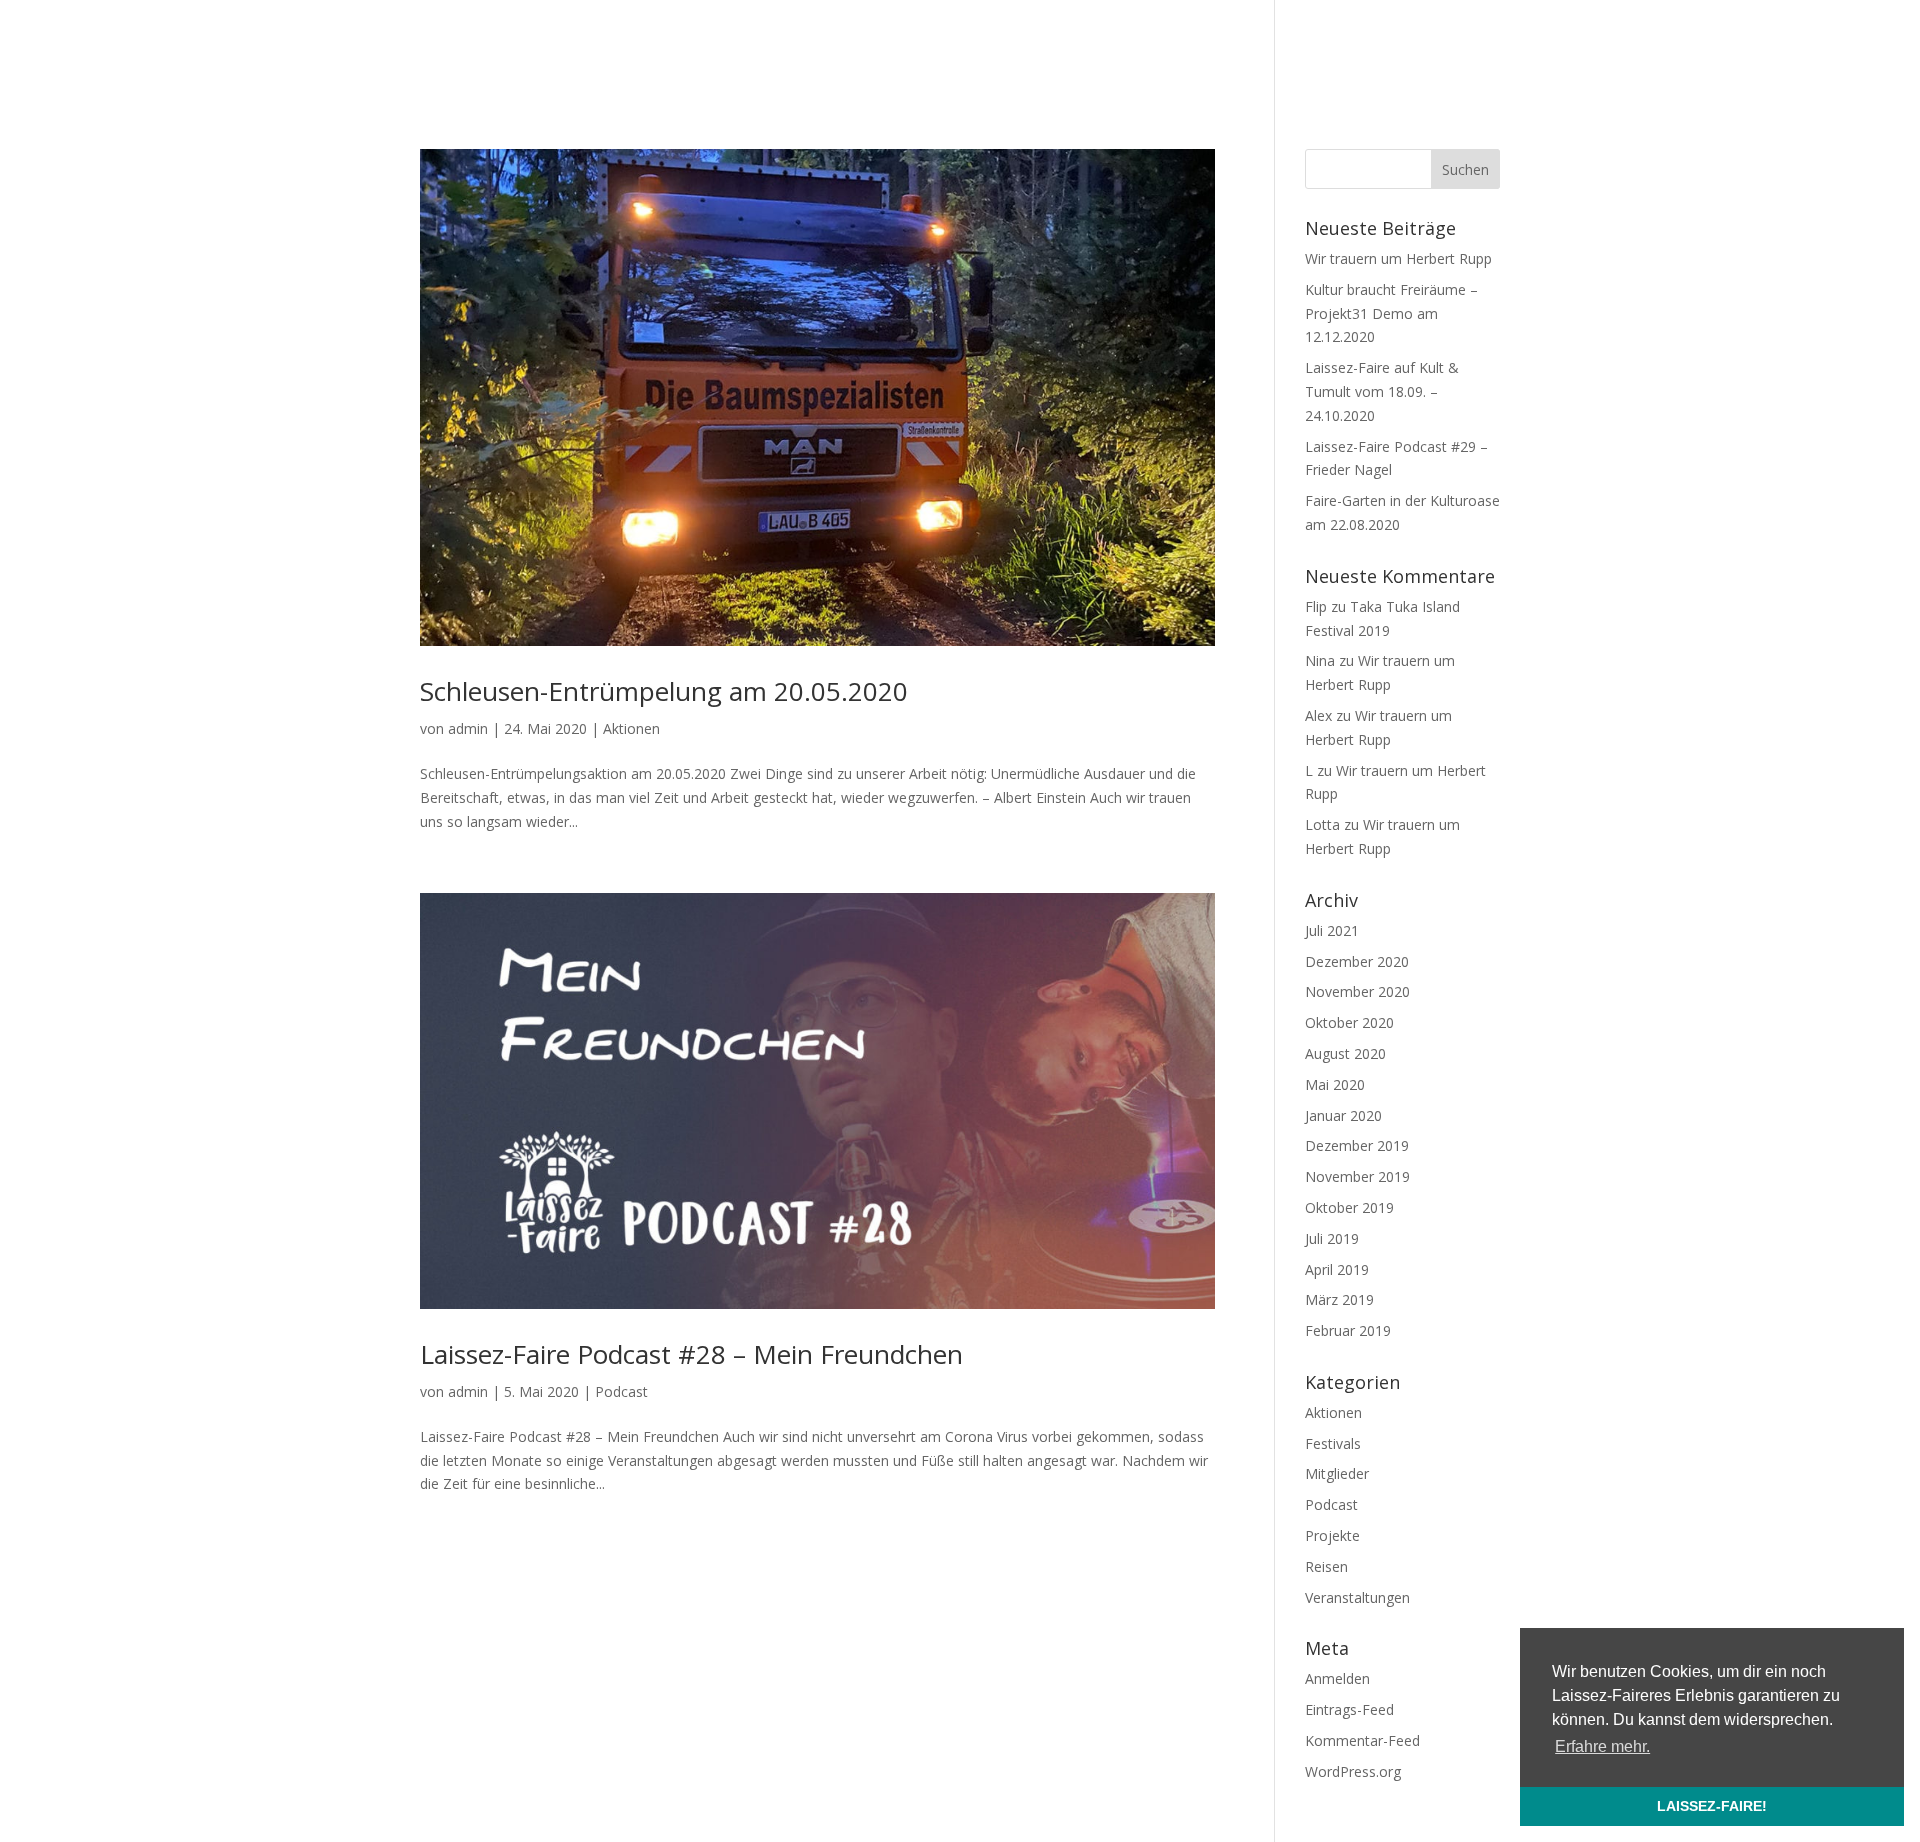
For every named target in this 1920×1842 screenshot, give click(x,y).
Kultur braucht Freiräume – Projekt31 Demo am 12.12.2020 (1391, 313)
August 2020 (1345, 1053)
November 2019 (1357, 1176)
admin (468, 728)
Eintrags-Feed (1349, 1709)
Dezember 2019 (1357, 1145)
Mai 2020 (1335, 1084)
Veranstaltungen (1357, 1597)
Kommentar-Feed (1362, 1740)
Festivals (1333, 1443)
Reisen (1326, 1566)
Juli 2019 (1332, 1238)
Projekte (1332, 1535)
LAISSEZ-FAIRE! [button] (1712, 1806)
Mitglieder (1337, 1473)
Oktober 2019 (1349, 1207)
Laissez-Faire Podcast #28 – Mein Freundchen (691, 1354)
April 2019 (1337, 1269)
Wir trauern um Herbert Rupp (1398, 258)
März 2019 (1339, 1299)
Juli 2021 (1332, 930)
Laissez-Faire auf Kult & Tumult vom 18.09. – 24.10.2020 (1382, 391)
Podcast (621, 1391)
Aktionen (631, 728)
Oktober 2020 (1349, 1022)
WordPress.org (1353, 1771)
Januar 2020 (1343, 1115)
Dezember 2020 (1357, 961)
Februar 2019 (1348, 1330)
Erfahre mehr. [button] (1602, 1746)
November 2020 (1357, 991)
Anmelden (1337, 1678)
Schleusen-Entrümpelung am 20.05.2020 (664, 691)
